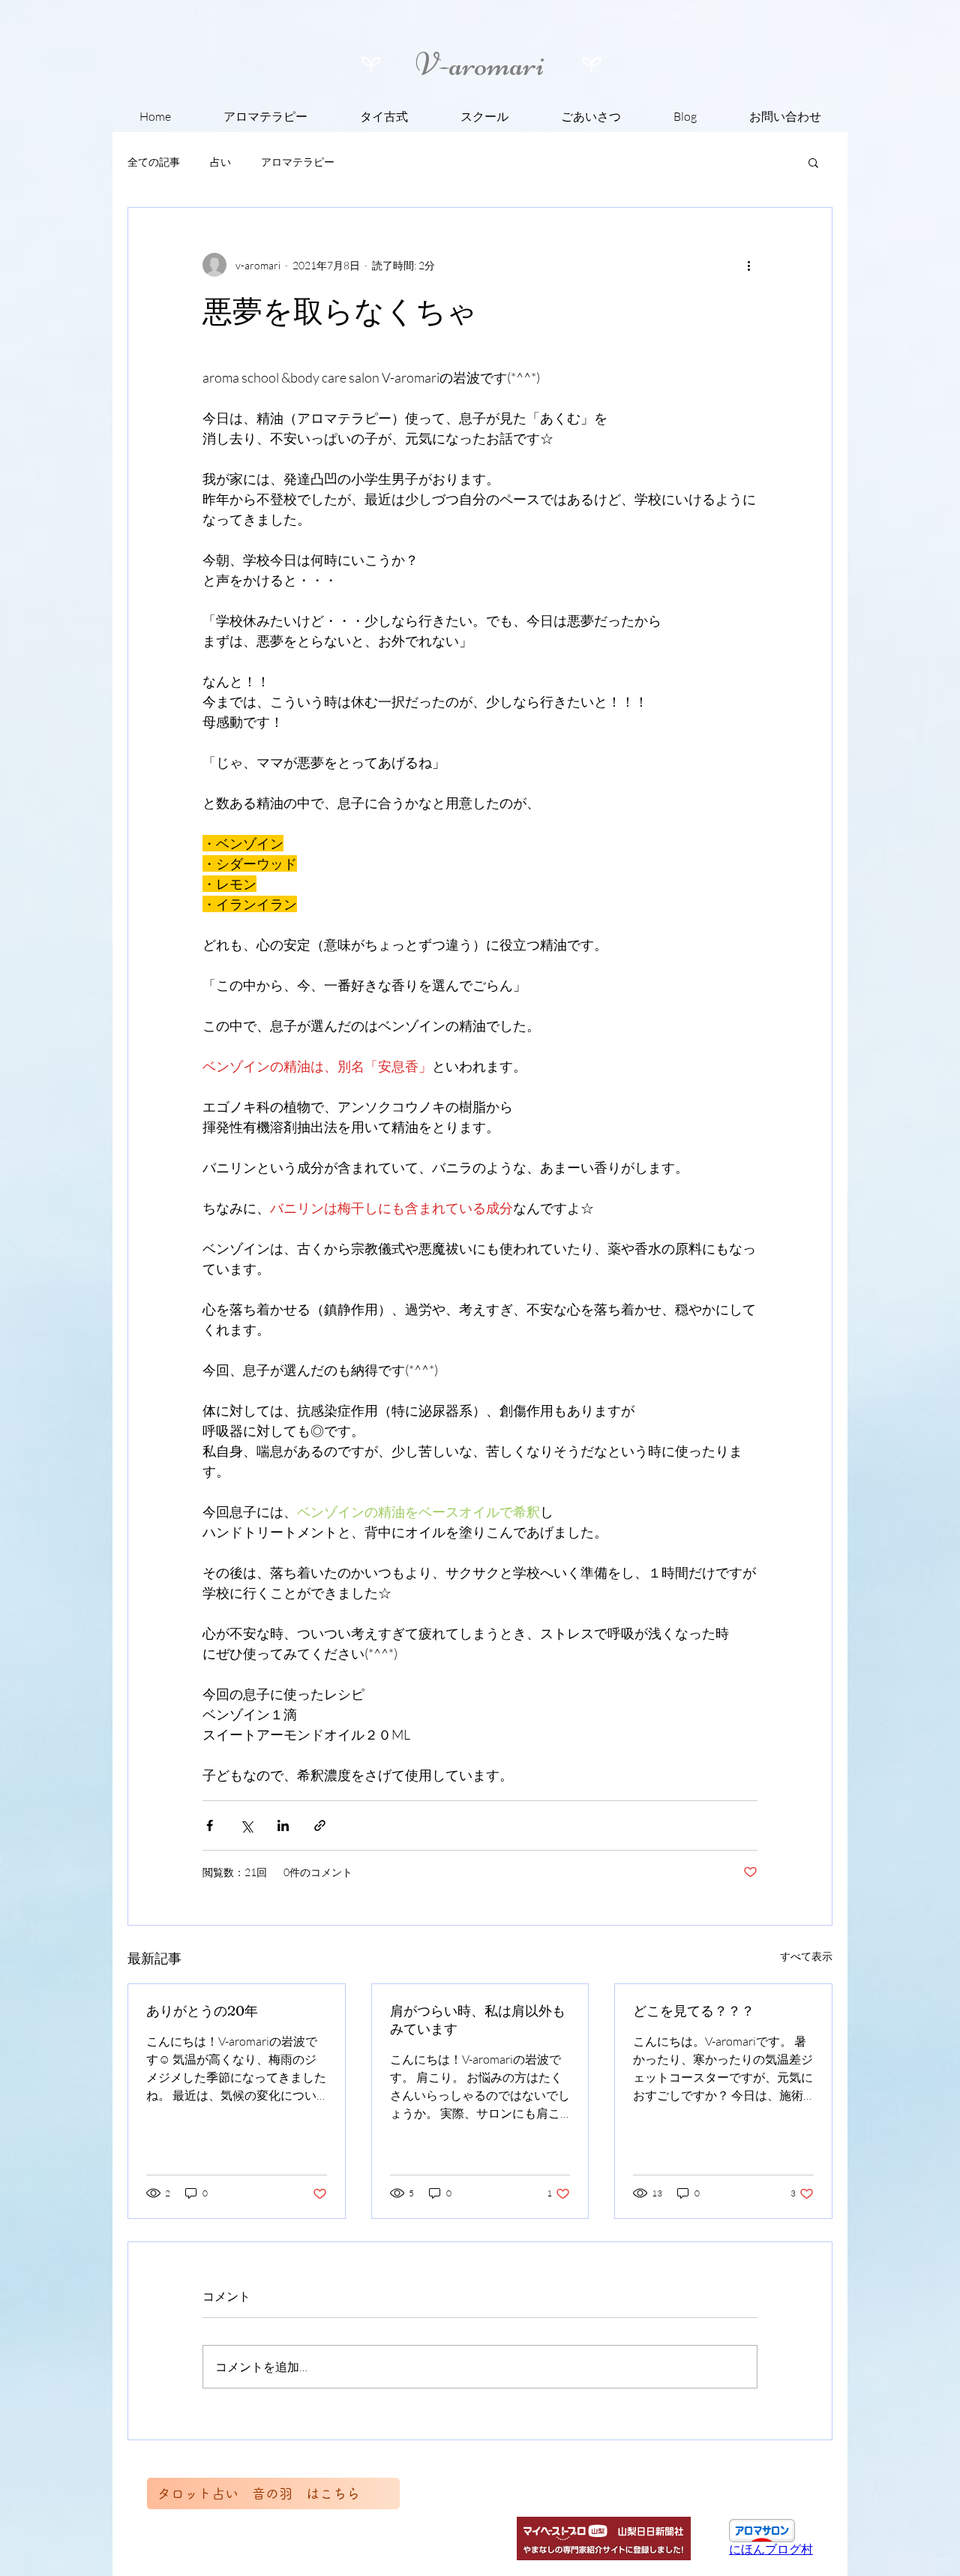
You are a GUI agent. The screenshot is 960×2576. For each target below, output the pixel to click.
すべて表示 (806, 1956)
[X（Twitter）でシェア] (246, 1825)
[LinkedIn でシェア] (283, 1825)
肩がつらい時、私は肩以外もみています (478, 2020)
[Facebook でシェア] (210, 1825)
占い (220, 162)
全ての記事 (154, 162)
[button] (813, 162)
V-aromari (480, 65)
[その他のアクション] (748, 265)
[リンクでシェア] (320, 1825)
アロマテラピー (298, 162)
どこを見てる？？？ (694, 2011)
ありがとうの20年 (202, 2011)
